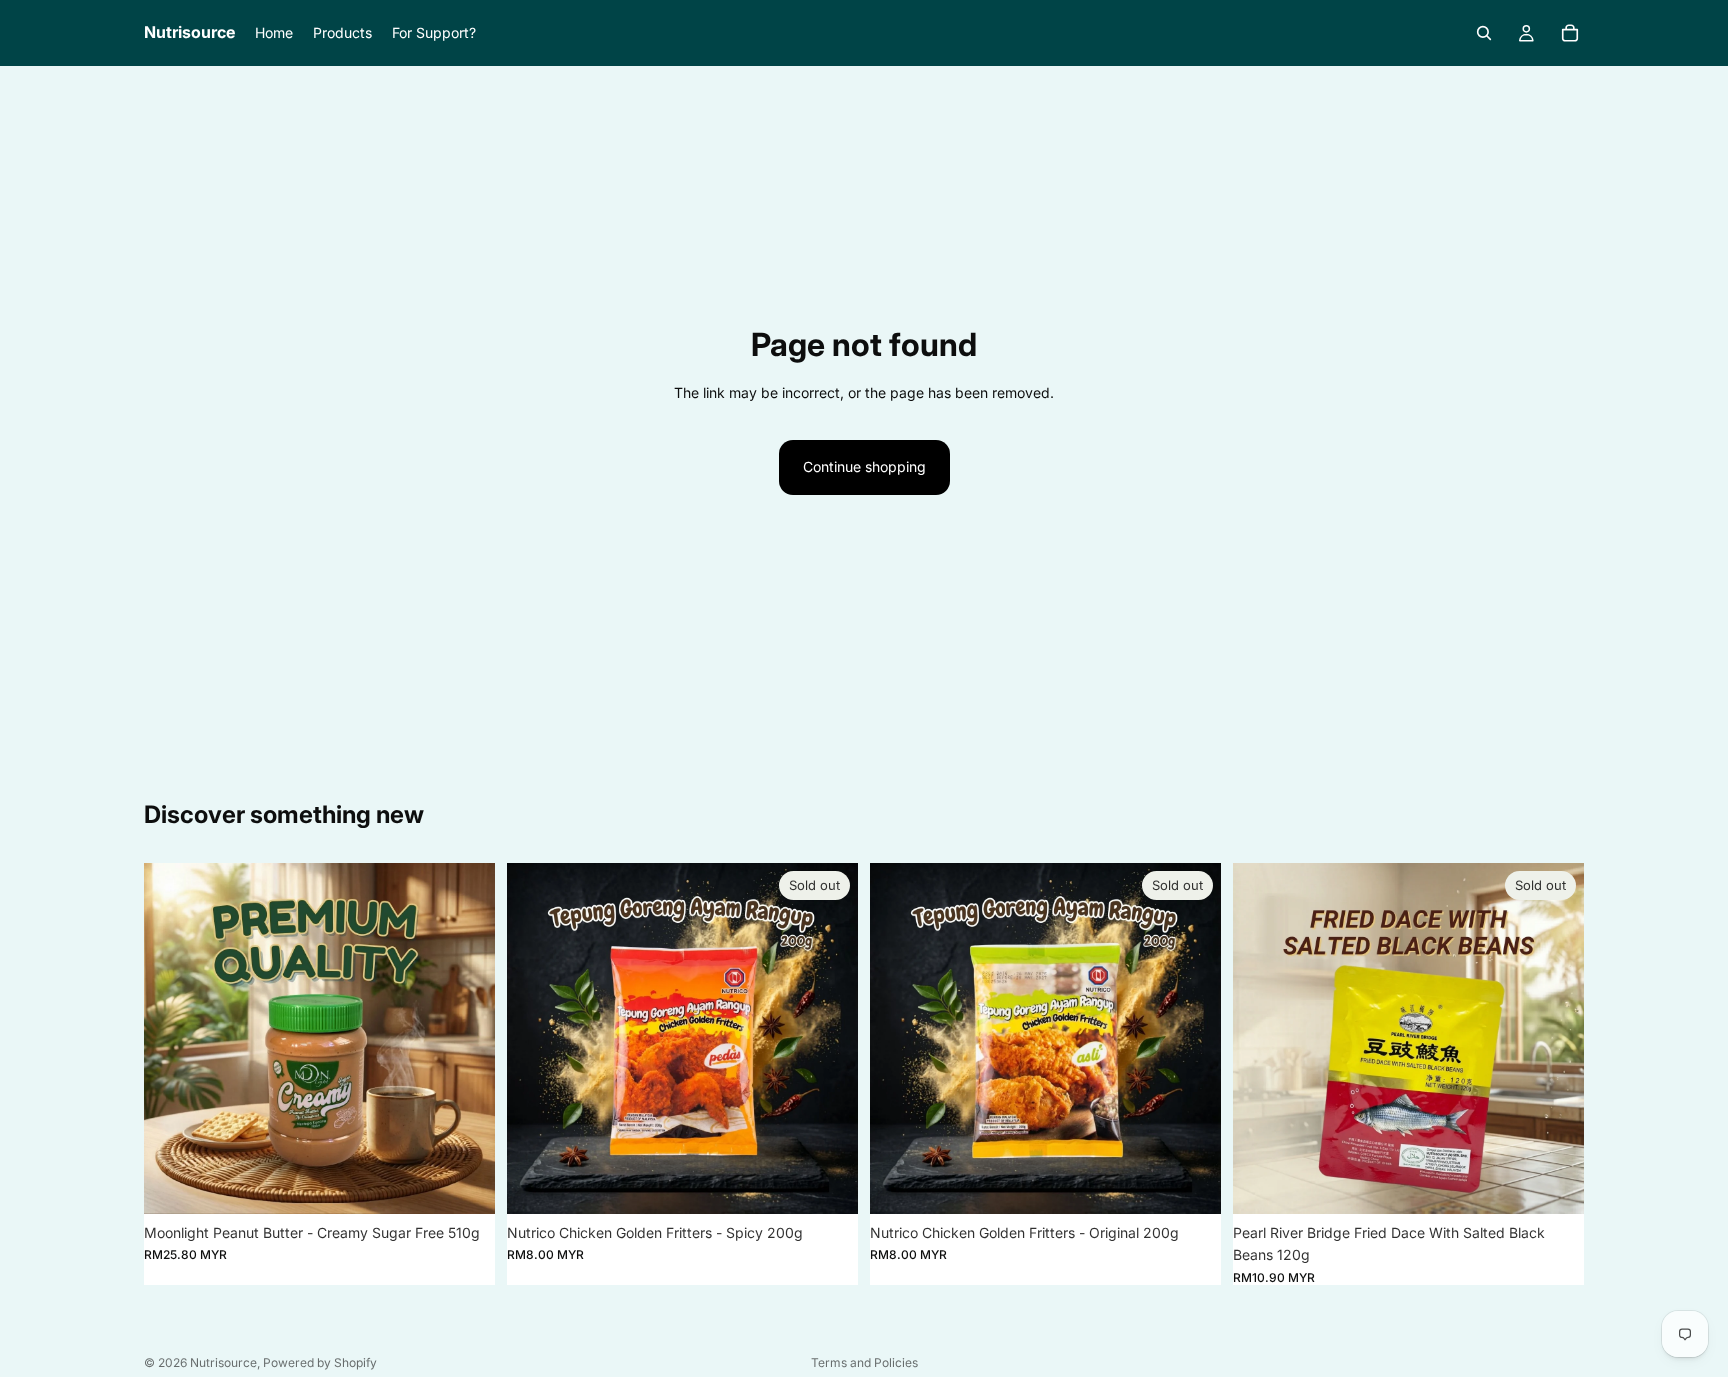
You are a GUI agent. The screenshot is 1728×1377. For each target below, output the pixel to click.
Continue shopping (864, 466)
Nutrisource (223, 1362)
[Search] (1484, 33)
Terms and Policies (864, 1362)
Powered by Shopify (320, 1362)
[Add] (464, 1183)
